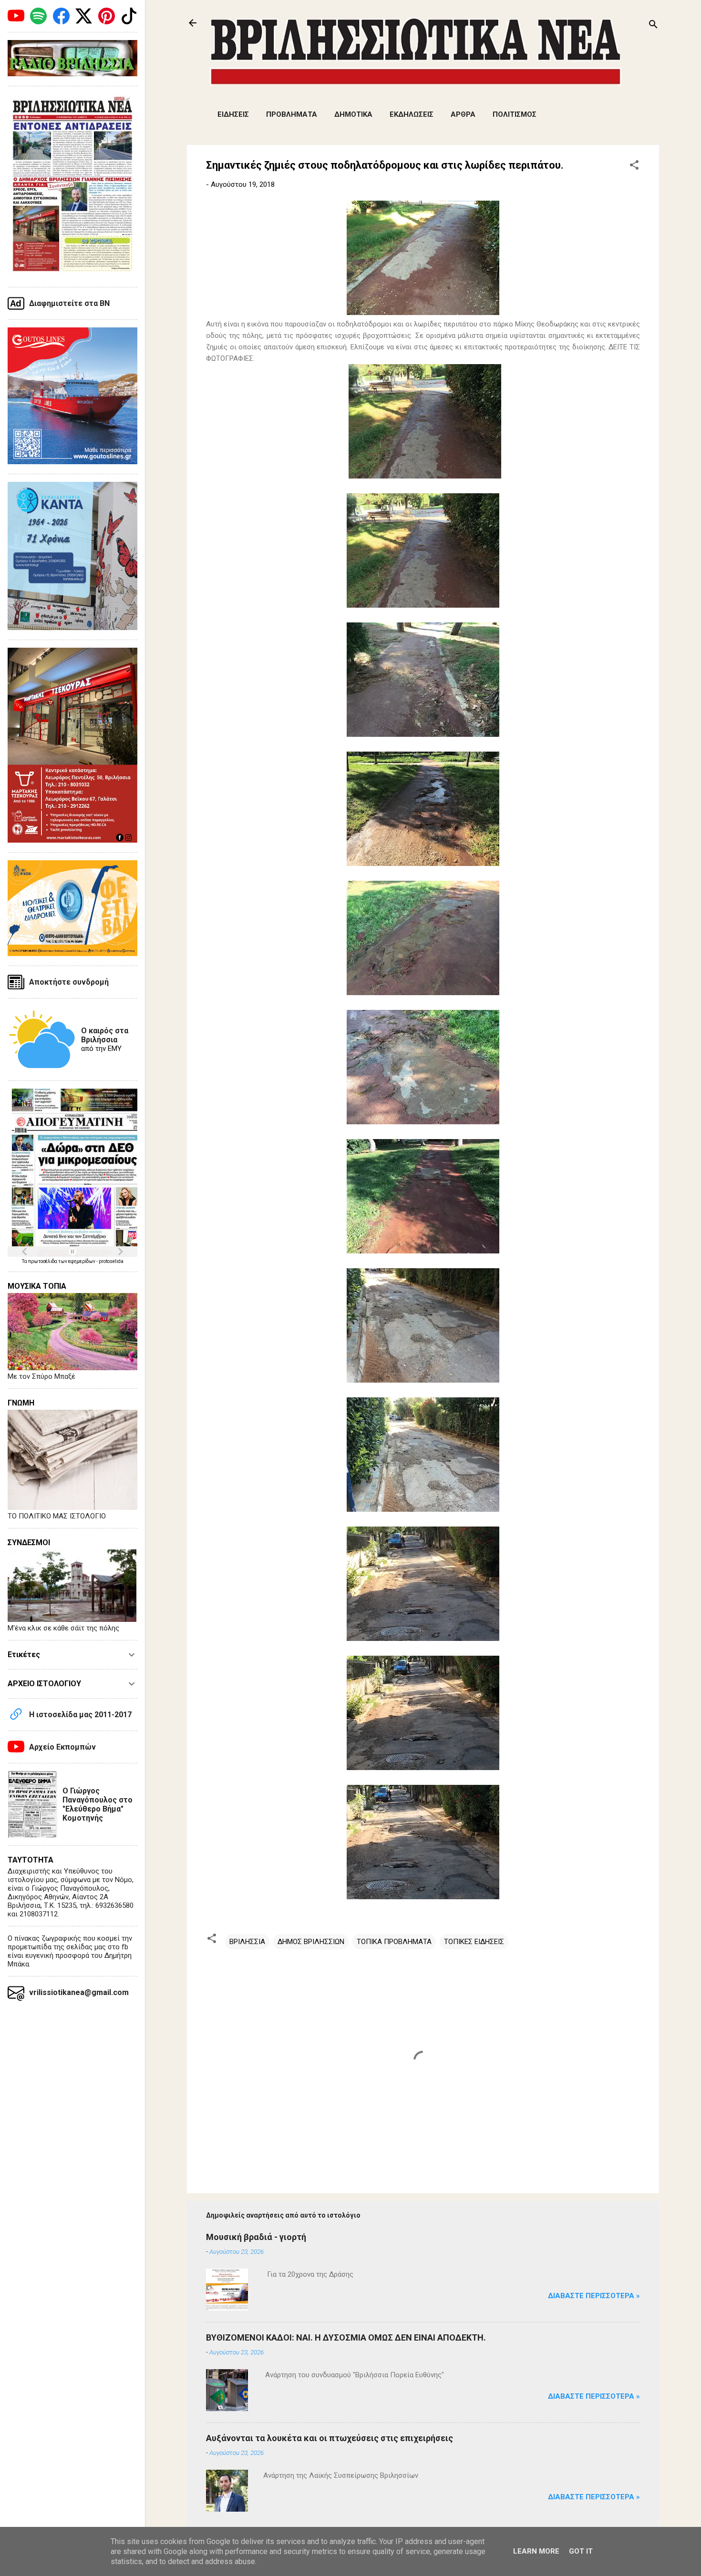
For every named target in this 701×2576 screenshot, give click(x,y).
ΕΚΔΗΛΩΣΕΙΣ (412, 114)
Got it (581, 2551)
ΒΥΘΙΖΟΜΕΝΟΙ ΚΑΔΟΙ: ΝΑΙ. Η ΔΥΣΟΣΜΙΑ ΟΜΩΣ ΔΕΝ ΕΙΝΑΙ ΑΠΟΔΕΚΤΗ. (346, 2337)
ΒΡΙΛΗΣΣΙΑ (247, 1942)
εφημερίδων (82, 1261)
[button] (634, 167)
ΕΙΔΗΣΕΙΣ (233, 114)
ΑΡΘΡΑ (463, 114)
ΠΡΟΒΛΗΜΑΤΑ (292, 114)
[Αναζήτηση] (653, 26)
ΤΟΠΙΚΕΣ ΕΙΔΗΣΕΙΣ (474, 1942)
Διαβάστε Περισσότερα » (594, 2296)
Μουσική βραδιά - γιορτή (256, 2237)
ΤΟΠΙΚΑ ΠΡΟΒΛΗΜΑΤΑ (394, 1942)
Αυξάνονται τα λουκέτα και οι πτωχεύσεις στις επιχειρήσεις (330, 2438)
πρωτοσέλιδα (43, 1261)
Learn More (536, 2551)
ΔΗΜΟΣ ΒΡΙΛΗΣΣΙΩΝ (311, 1942)
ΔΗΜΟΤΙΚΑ (353, 114)
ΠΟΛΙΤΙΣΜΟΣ (515, 114)
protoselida (111, 1261)
